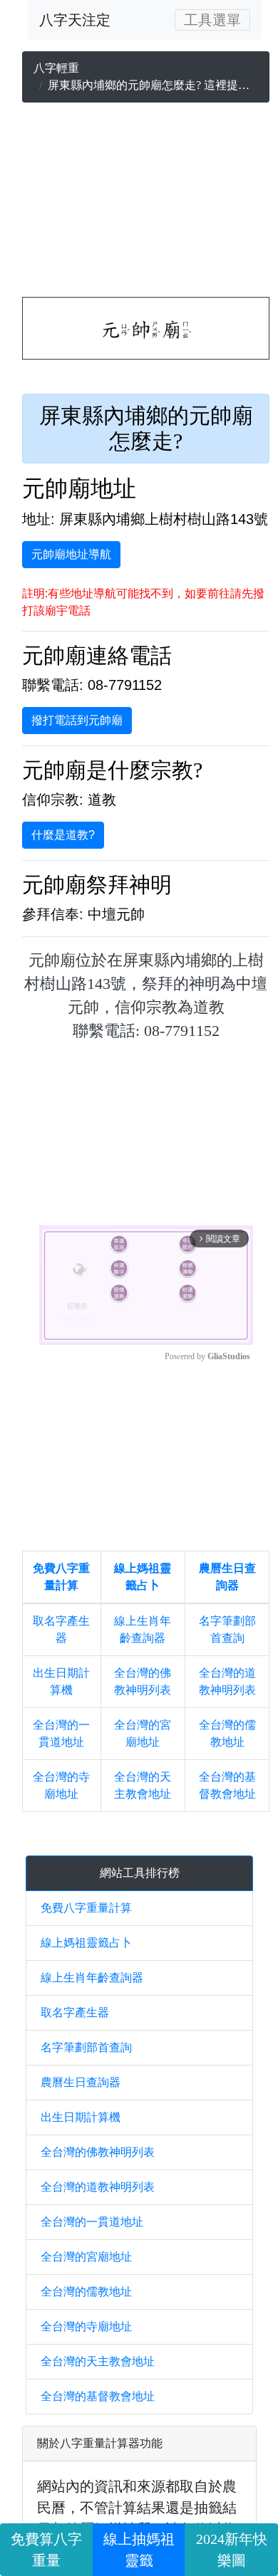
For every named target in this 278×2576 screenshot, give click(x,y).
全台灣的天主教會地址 (98, 2361)
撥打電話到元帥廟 (77, 720)
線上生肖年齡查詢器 (92, 1978)
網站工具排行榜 (140, 1873)
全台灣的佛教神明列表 (98, 2152)
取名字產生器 (75, 2012)
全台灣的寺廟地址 (86, 2326)
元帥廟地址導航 (71, 554)
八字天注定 (75, 20)
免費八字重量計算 (86, 1908)
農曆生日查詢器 (81, 2082)
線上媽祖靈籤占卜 (86, 1943)
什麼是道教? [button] (63, 835)
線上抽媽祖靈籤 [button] (139, 2550)
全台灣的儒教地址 (86, 2292)
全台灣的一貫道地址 (92, 2222)
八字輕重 (56, 68)
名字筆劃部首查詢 (86, 2047)
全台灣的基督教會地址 (98, 2396)
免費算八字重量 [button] (46, 2550)
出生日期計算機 (81, 2117)
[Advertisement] (146, 203)
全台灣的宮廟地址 (86, 2257)
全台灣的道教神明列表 (98, 2187)
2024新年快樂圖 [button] (232, 2550)
